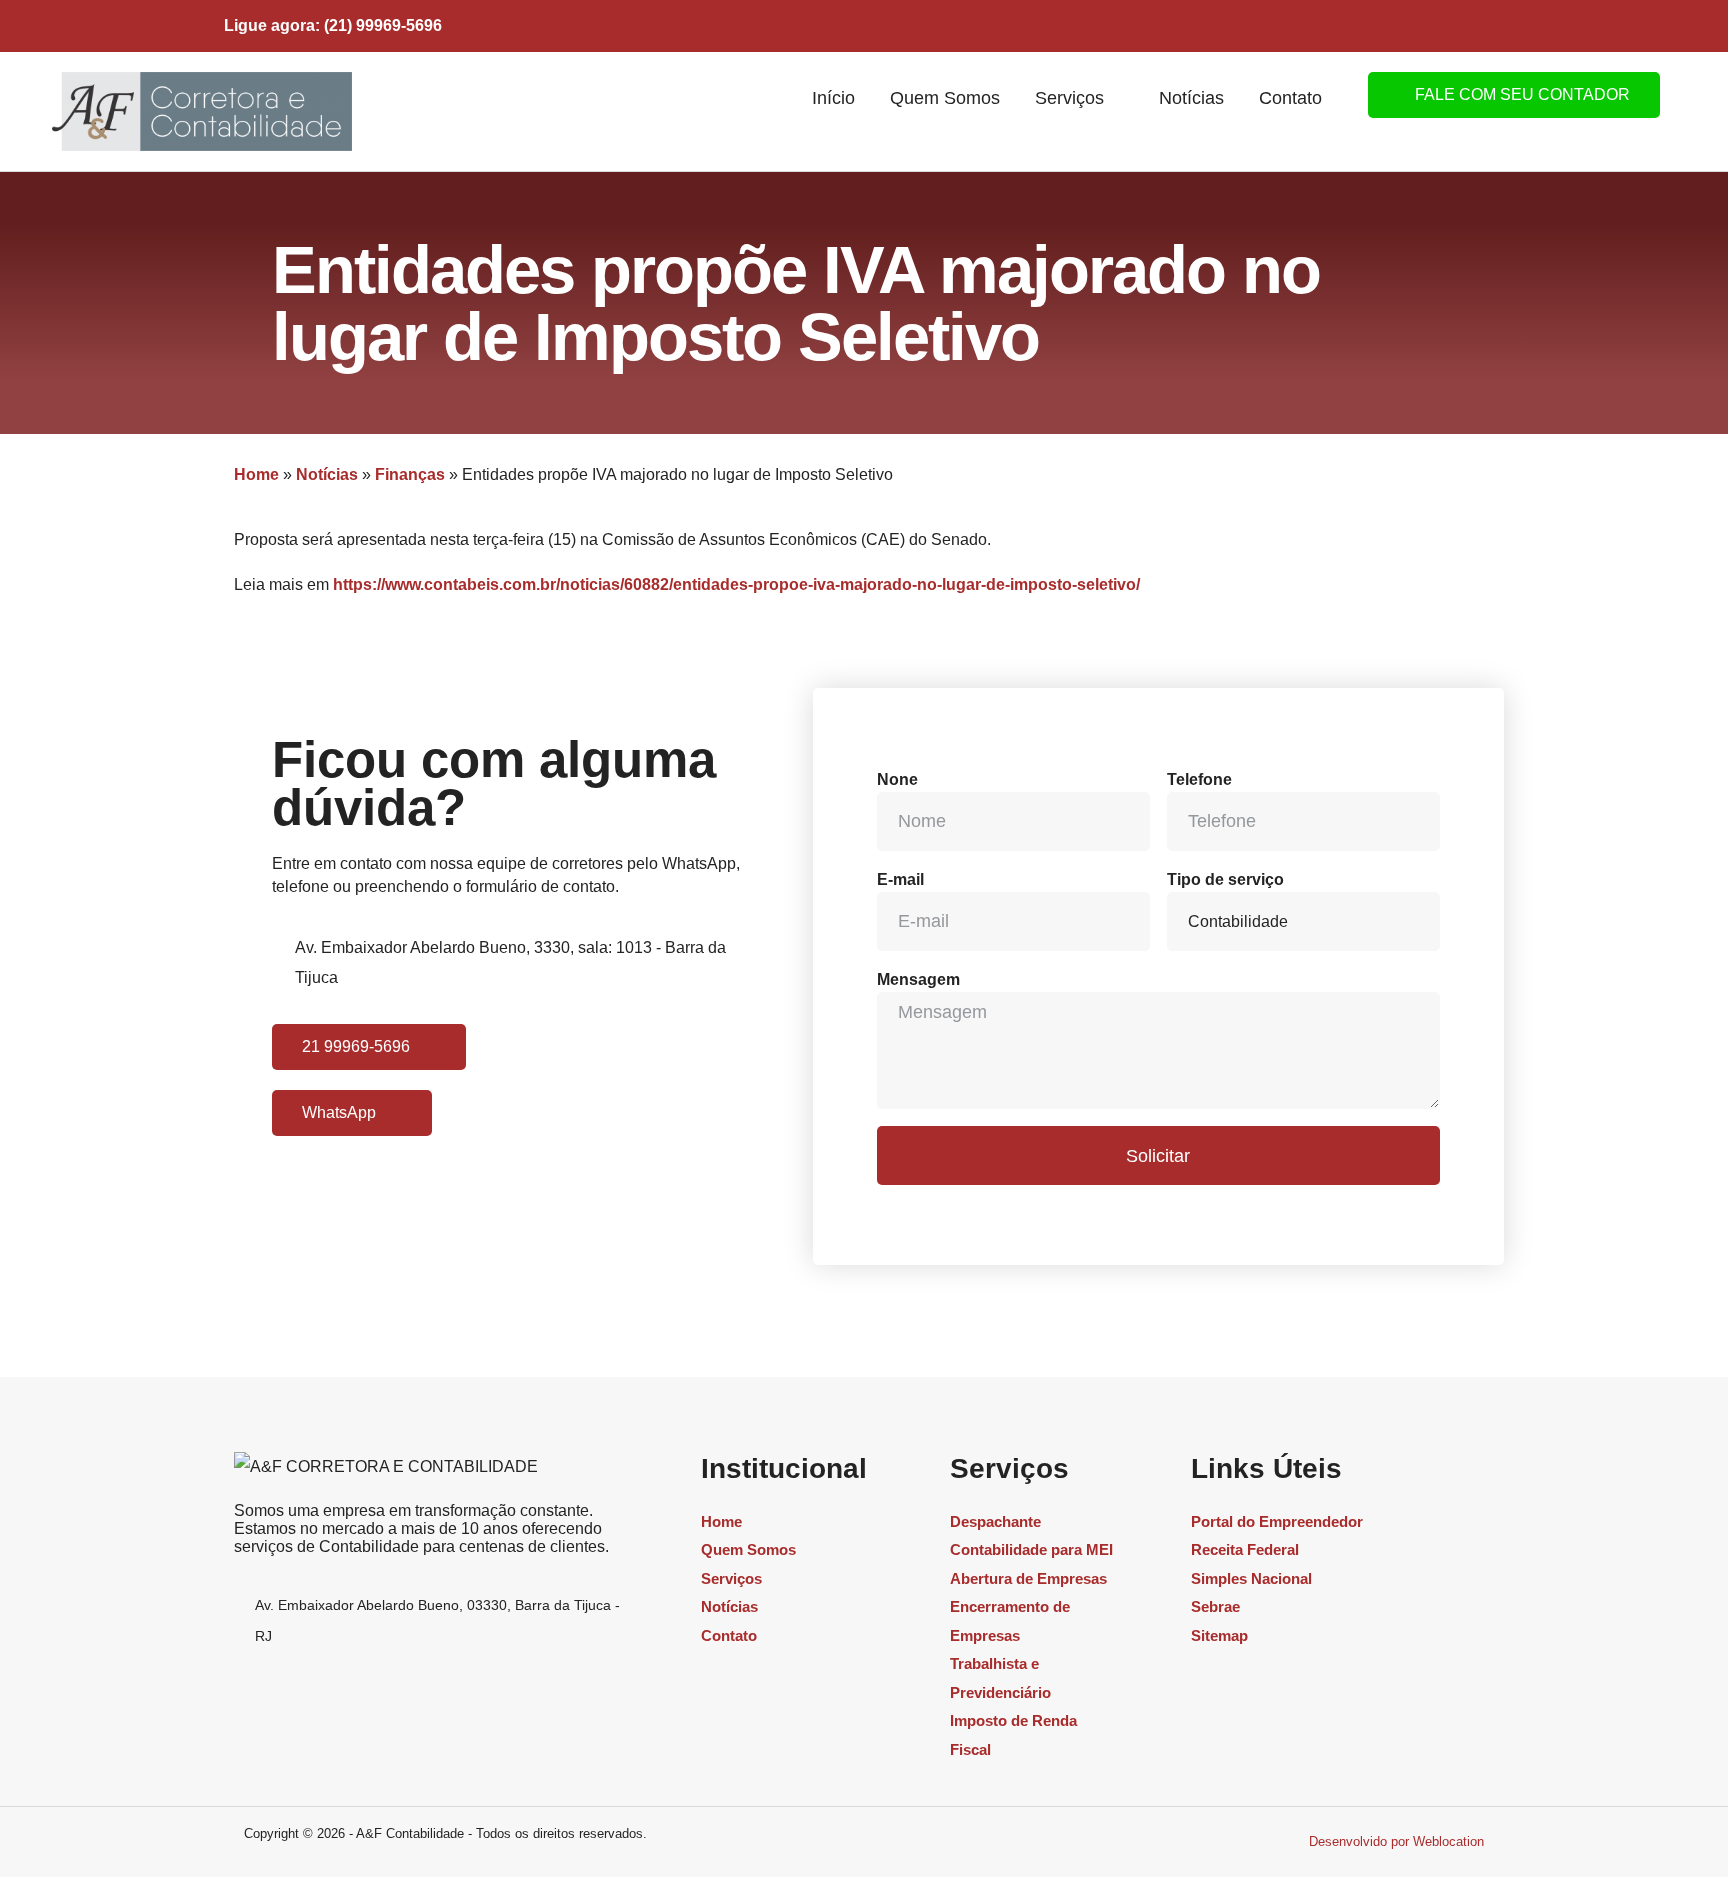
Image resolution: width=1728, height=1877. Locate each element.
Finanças (410, 474)
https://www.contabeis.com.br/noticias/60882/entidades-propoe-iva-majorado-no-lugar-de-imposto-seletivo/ (736, 584)
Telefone (1199, 779)
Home (256, 474)
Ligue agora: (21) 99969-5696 (333, 25)
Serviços (1069, 98)
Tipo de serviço (1225, 879)
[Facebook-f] (1432, 24)
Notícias (1191, 98)
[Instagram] (1384, 24)
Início (833, 98)
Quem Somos (945, 98)
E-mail (900, 879)
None (897, 779)
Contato (1290, 98)
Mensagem (918, 979)
